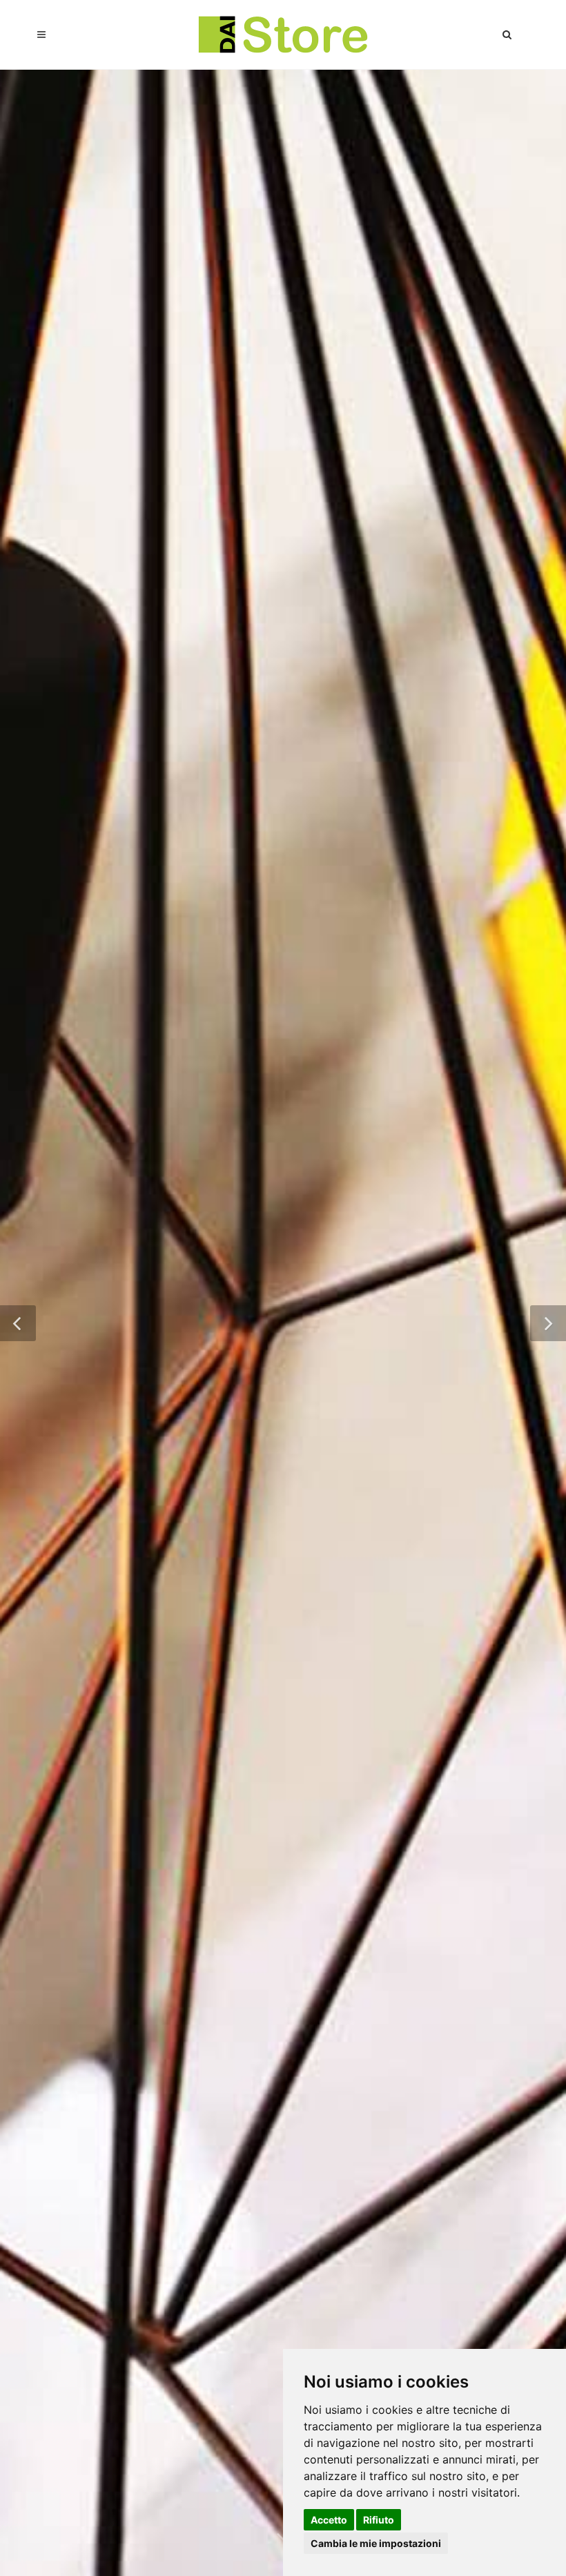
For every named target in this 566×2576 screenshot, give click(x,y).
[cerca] (507, 32)
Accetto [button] (329, 2520)
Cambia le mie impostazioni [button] (376, 2543)
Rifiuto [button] (379, 2520)
